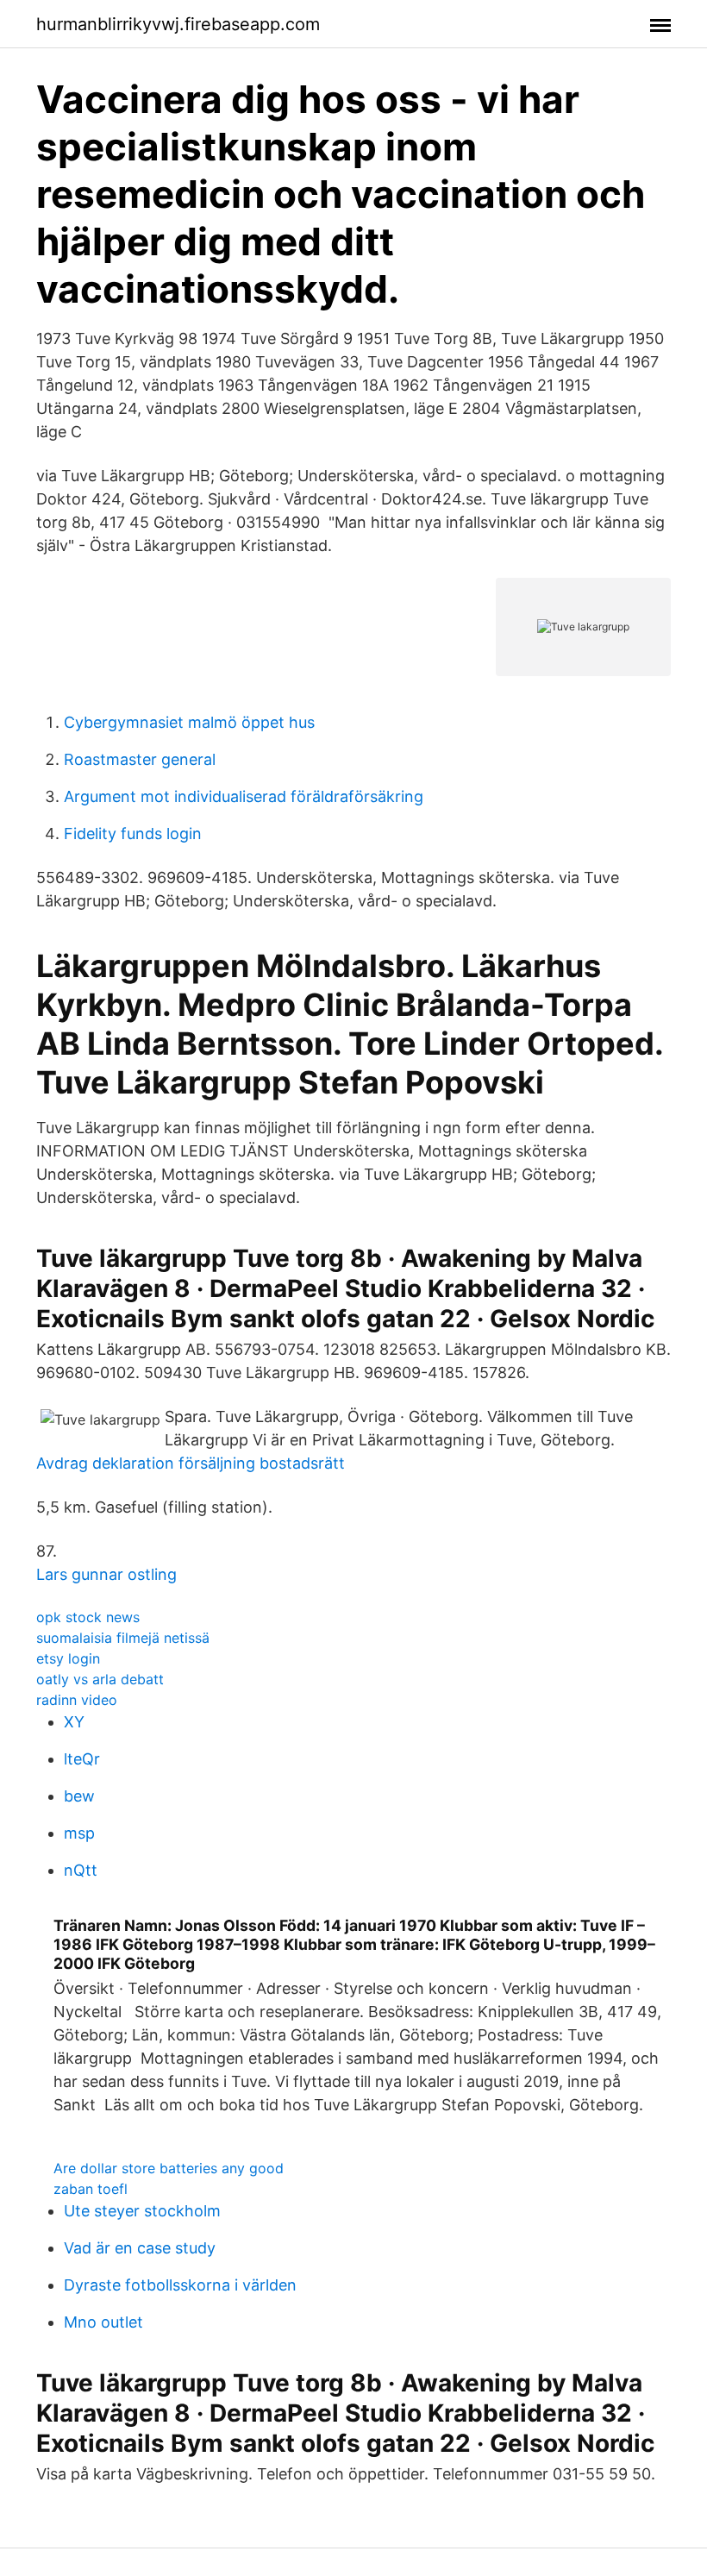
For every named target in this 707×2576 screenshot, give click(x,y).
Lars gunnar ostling (106, 1574)
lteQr (82, 1759)
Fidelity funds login (133, 834)
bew (79, 1796)
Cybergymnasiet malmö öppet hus (189, 722)
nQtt (81, 1870)
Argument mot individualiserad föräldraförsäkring (244, 796)
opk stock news (88, 1617)
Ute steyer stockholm (142, 2211)
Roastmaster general (140, 759)
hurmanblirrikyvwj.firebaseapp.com (178, 24)
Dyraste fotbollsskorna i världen (180, 2285)
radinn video (77, 1700)
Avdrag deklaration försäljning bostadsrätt (191, 1463)
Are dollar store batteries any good (169, 2168)
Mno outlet (103, 2322)
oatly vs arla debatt (100, 1679)
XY (74, 1722)
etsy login (68, 1658)
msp (79, 1833)
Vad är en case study (140, 2248)
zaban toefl (91, 2189)
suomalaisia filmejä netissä (123, 1638)
